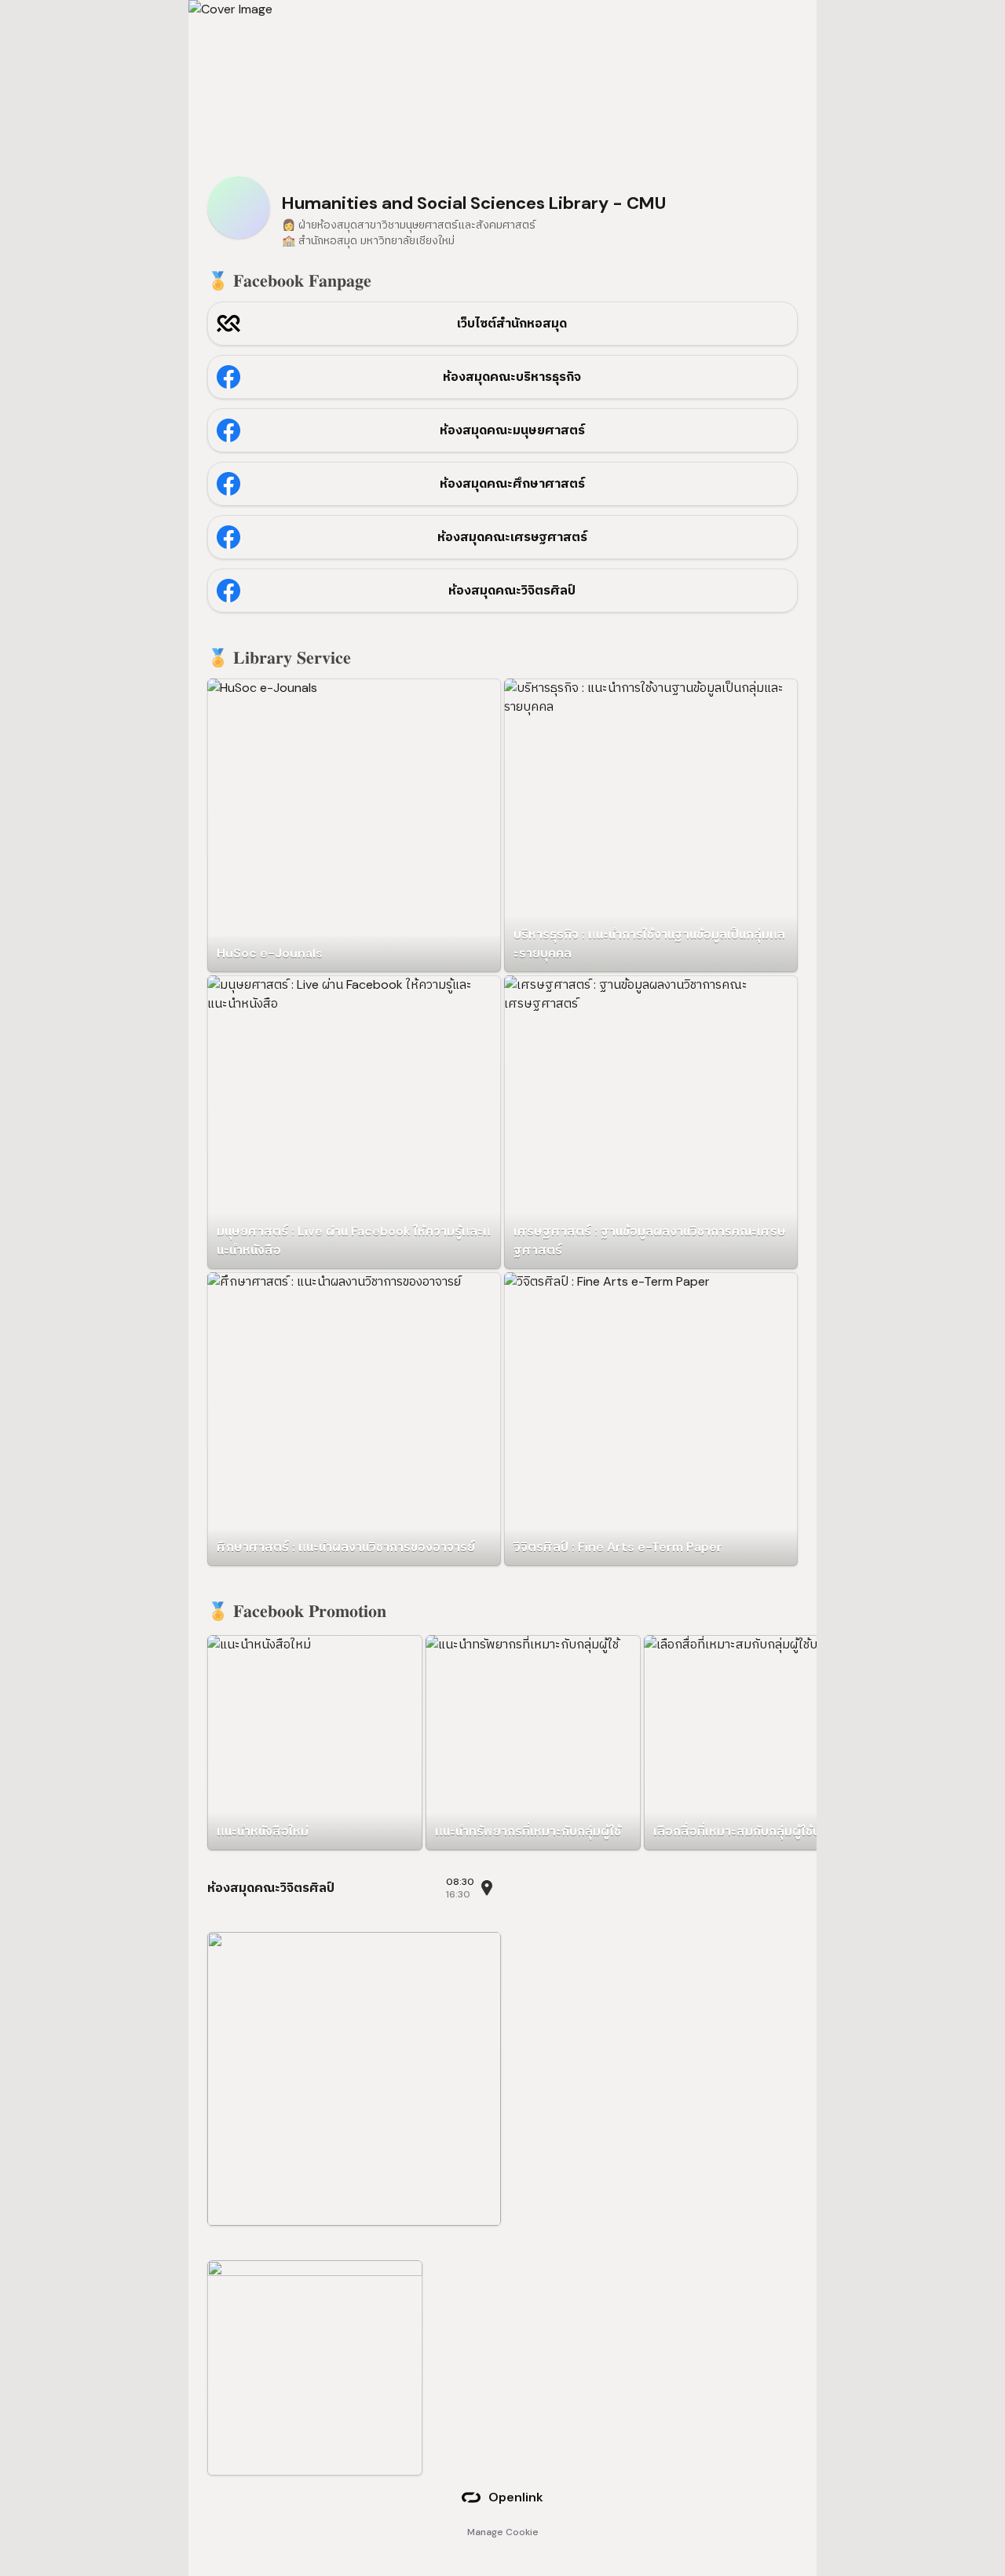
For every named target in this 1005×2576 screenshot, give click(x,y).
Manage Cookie (503, 2532)
